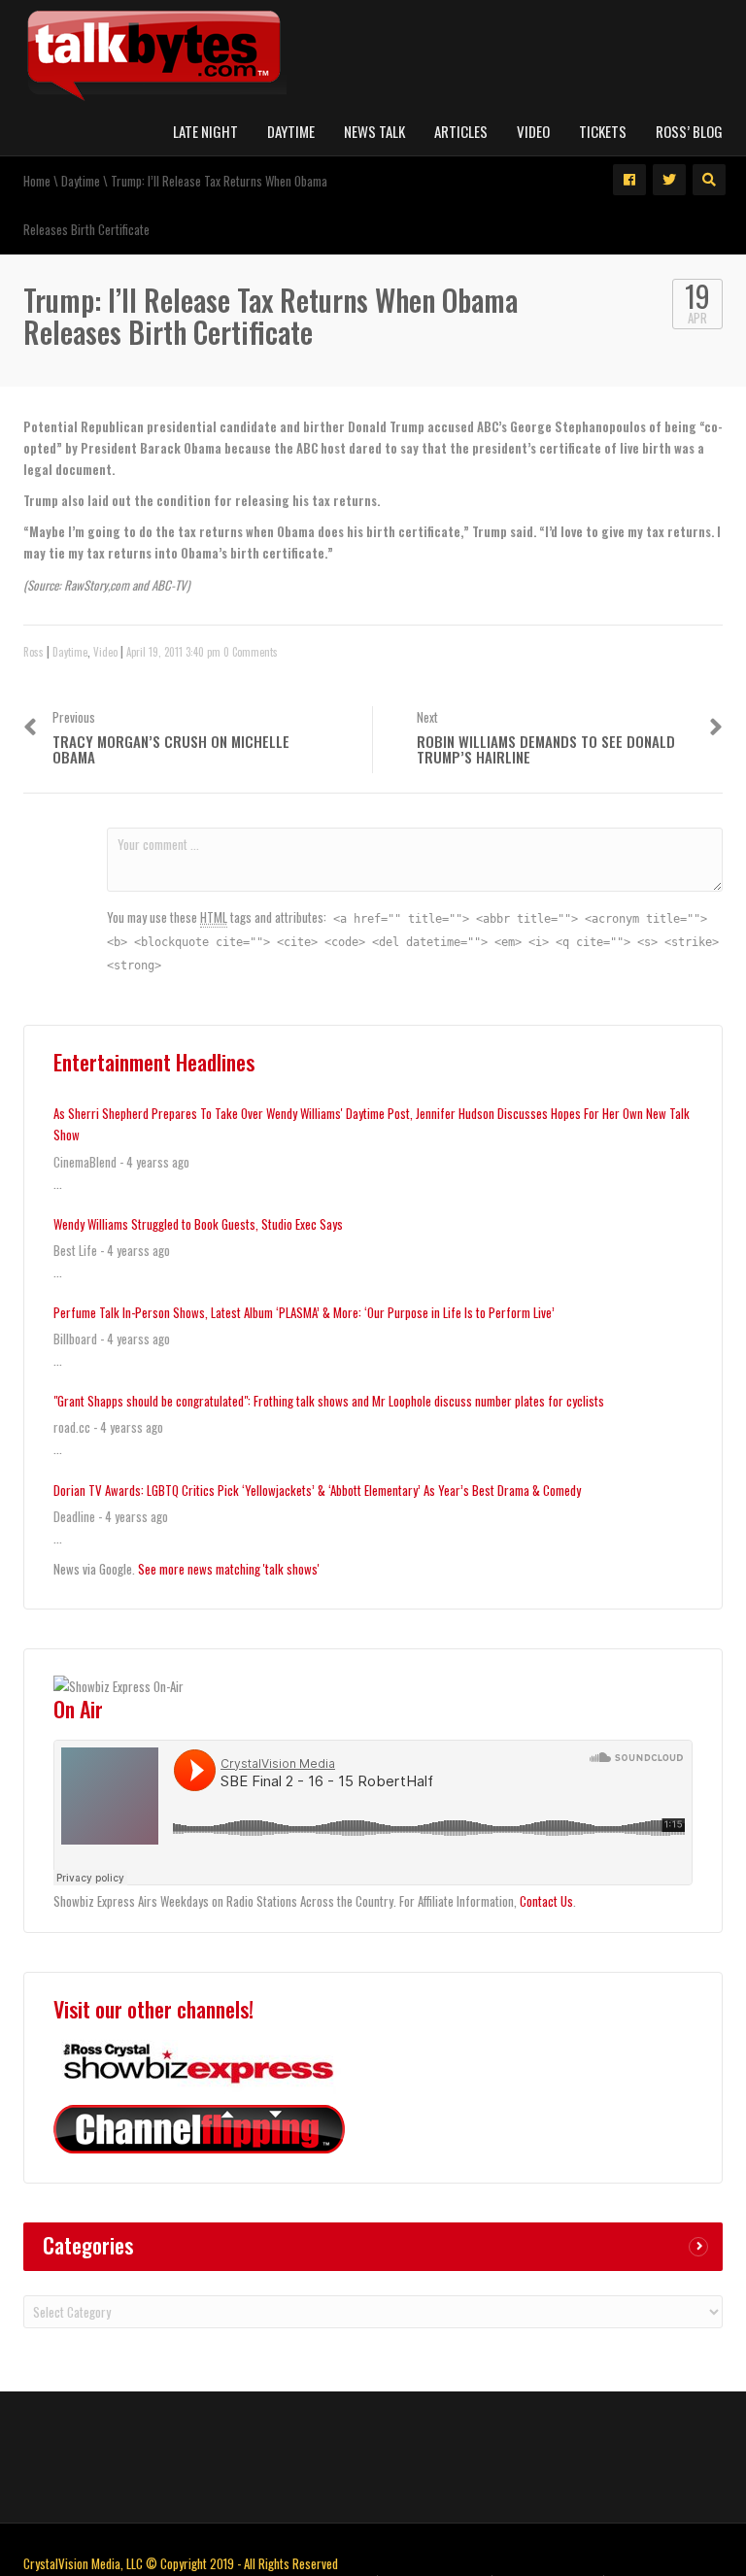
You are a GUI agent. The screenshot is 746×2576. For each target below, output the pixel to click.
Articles (461, 131)
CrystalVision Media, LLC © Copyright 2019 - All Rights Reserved (181, 2563)
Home (37, 181)
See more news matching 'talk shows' (229, 1569)
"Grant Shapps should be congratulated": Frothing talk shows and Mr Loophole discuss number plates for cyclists (329, 1401)
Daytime (291, 131)
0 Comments (251, 652)
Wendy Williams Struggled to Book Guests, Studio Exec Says (198, 1224)
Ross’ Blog (689, 131)
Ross (34, 652)
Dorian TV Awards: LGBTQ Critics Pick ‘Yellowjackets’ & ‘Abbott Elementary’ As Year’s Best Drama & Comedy (317, 1490)
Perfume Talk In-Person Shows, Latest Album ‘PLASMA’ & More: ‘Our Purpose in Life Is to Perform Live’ (304, 1312)
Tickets (603, 131)
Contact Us (546, 1901)
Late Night (205, 131)
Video (533, 131)
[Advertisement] (373, 2455)
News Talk (374, 131)
